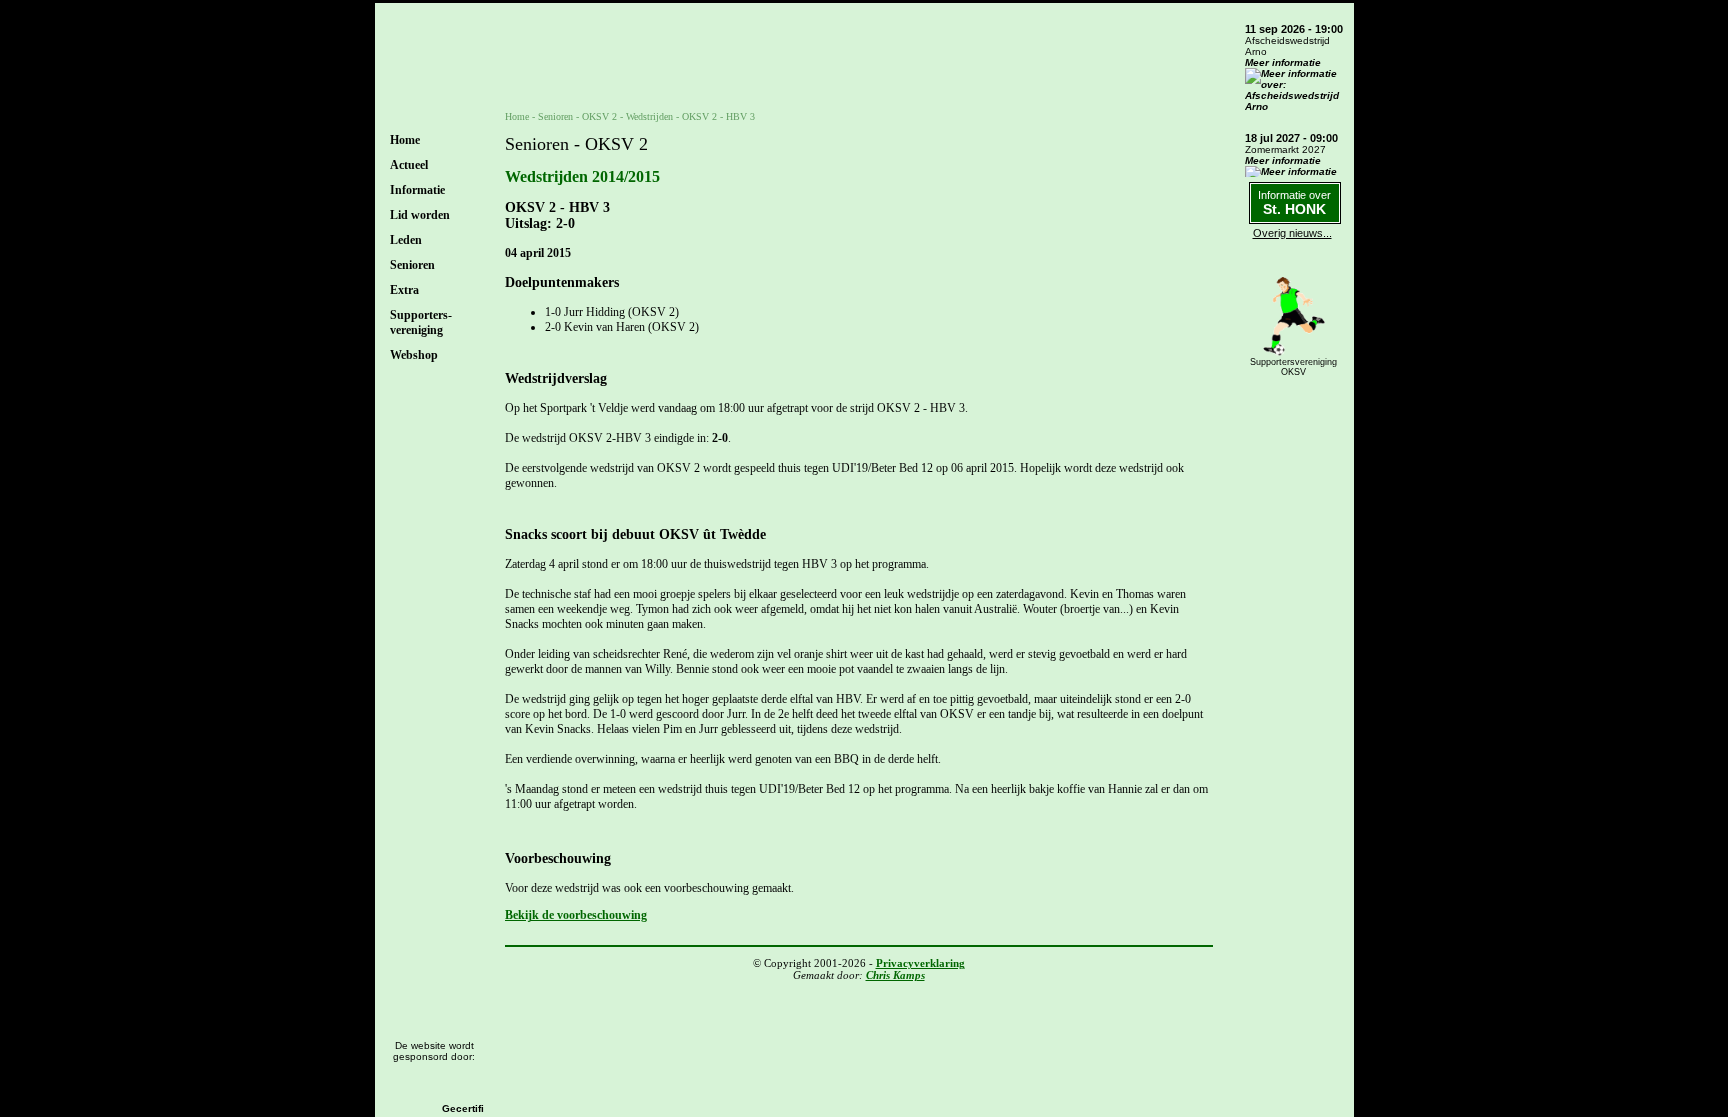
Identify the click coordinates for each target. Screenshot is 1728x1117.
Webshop (414, 355)
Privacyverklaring (920, 963)
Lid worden (420, 215)
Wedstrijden (649, 116)
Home (405, 140)
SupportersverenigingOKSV (1293, 367)
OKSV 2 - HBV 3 (718, 116)
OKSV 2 (599, 116)
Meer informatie (1283, 62)
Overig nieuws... (1292, 233)
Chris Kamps (895, 975)
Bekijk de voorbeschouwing (576, 915)
